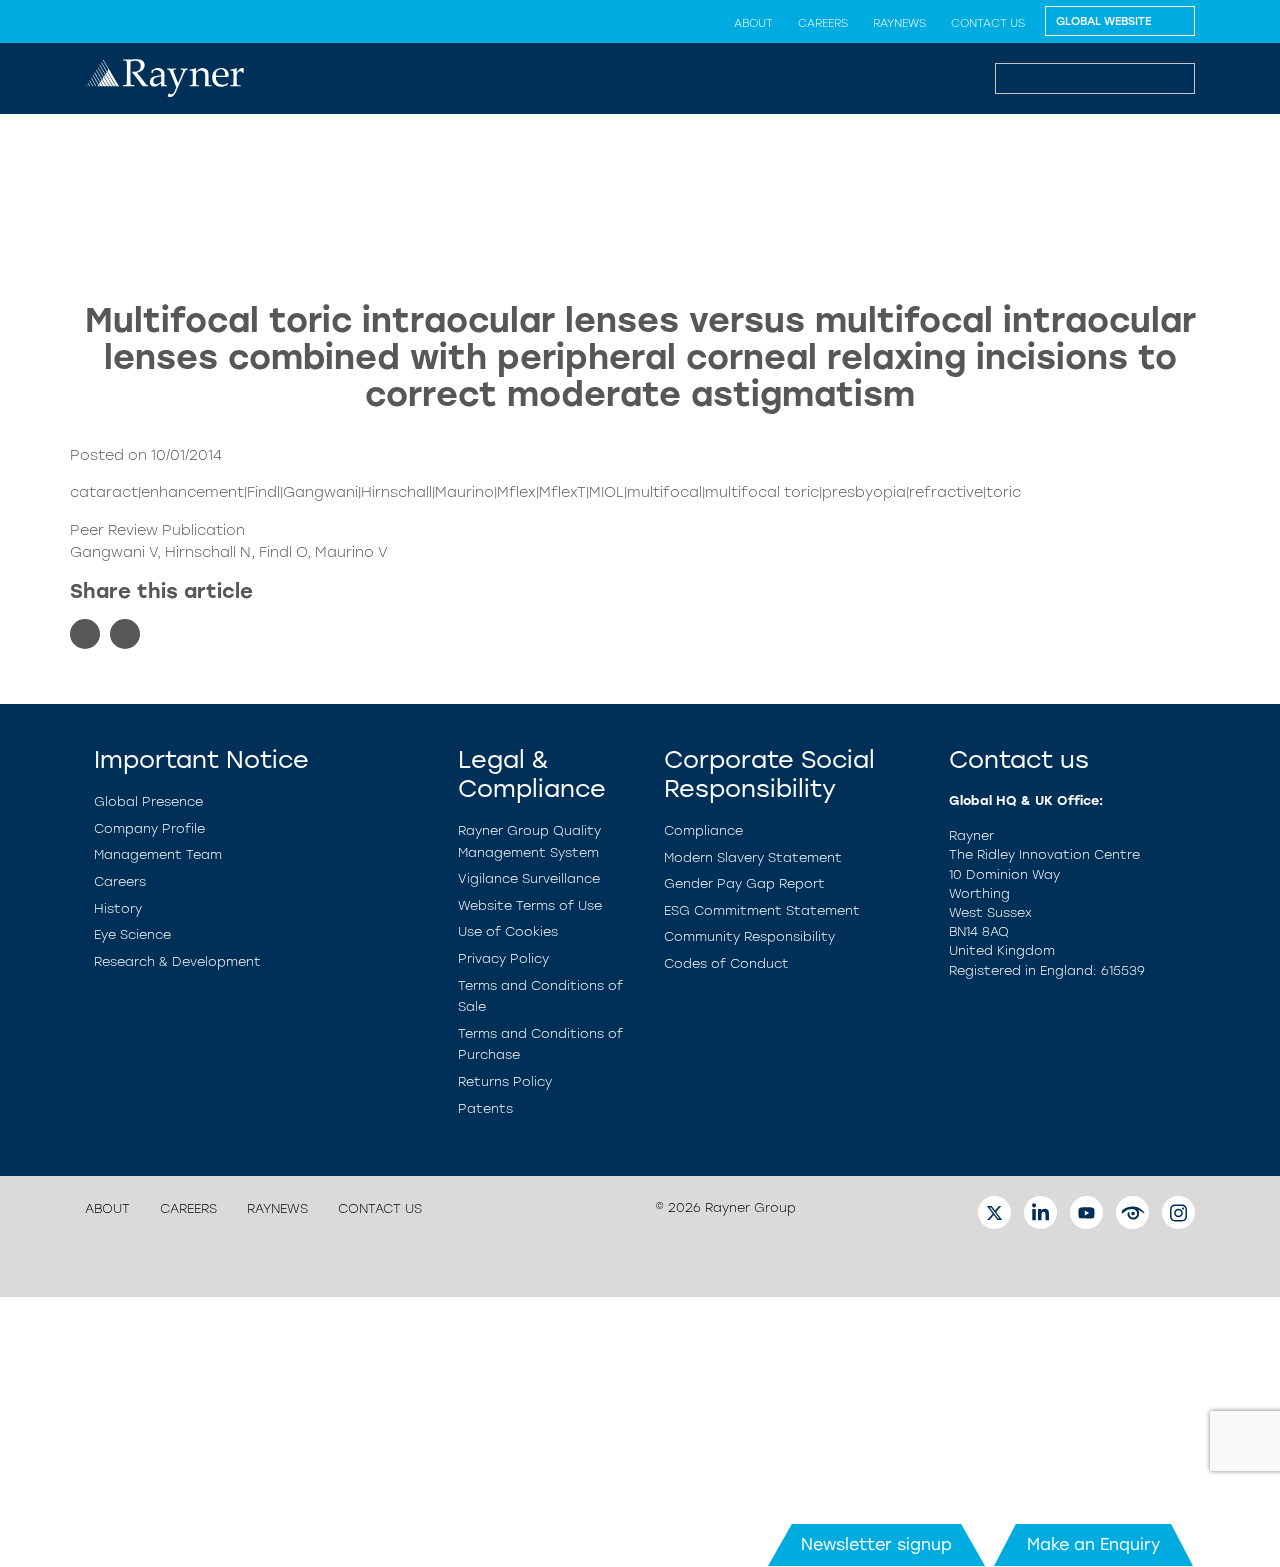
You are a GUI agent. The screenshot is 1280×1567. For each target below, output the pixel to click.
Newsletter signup (876, 1544)
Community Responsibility (749, 936)
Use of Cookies (508, 931)
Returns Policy (505, 1081)
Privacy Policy (503, 958)
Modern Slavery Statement (753, 857)
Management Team (158, 854)
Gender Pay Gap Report (744, 883)
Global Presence (148, 801)
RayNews (899, 23)
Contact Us (988, 23)
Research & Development (177, 961)
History (118, 908)
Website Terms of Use (530, 905)
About (753, 23)
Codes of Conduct (726, 963)
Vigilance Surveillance (529, 878)
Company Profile (149, 828)
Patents (485, 1108)
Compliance (703, 830)
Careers (823, 23)
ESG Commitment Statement (762, 910)
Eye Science (132, 934)
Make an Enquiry (1093, 1544)
